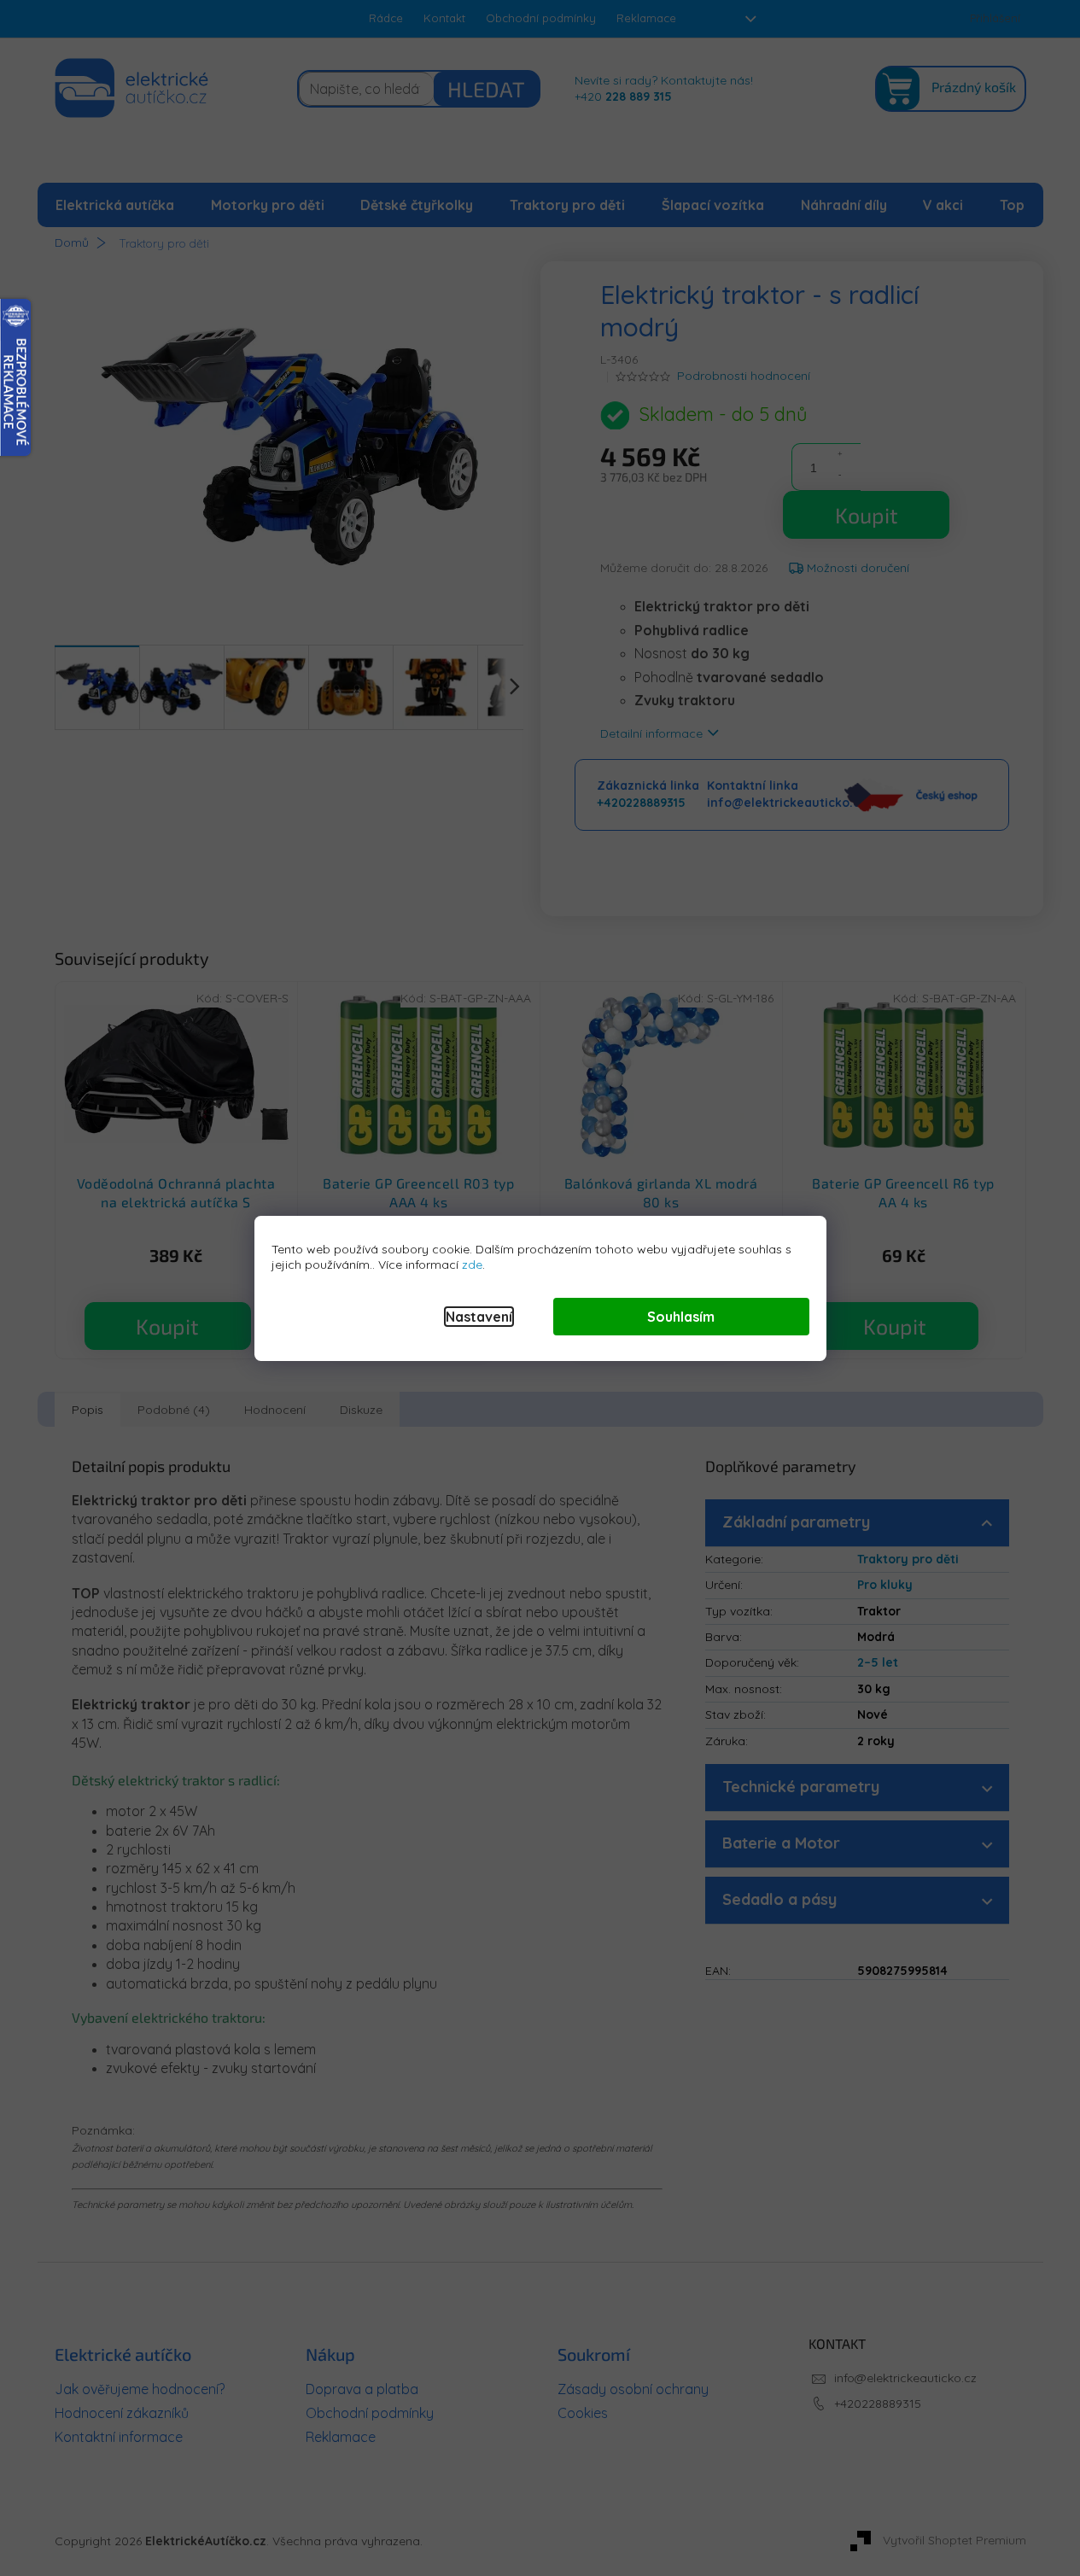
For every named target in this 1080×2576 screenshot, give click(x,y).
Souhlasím (681, 1317)
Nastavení (479, 1317)
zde (472, 1265)
